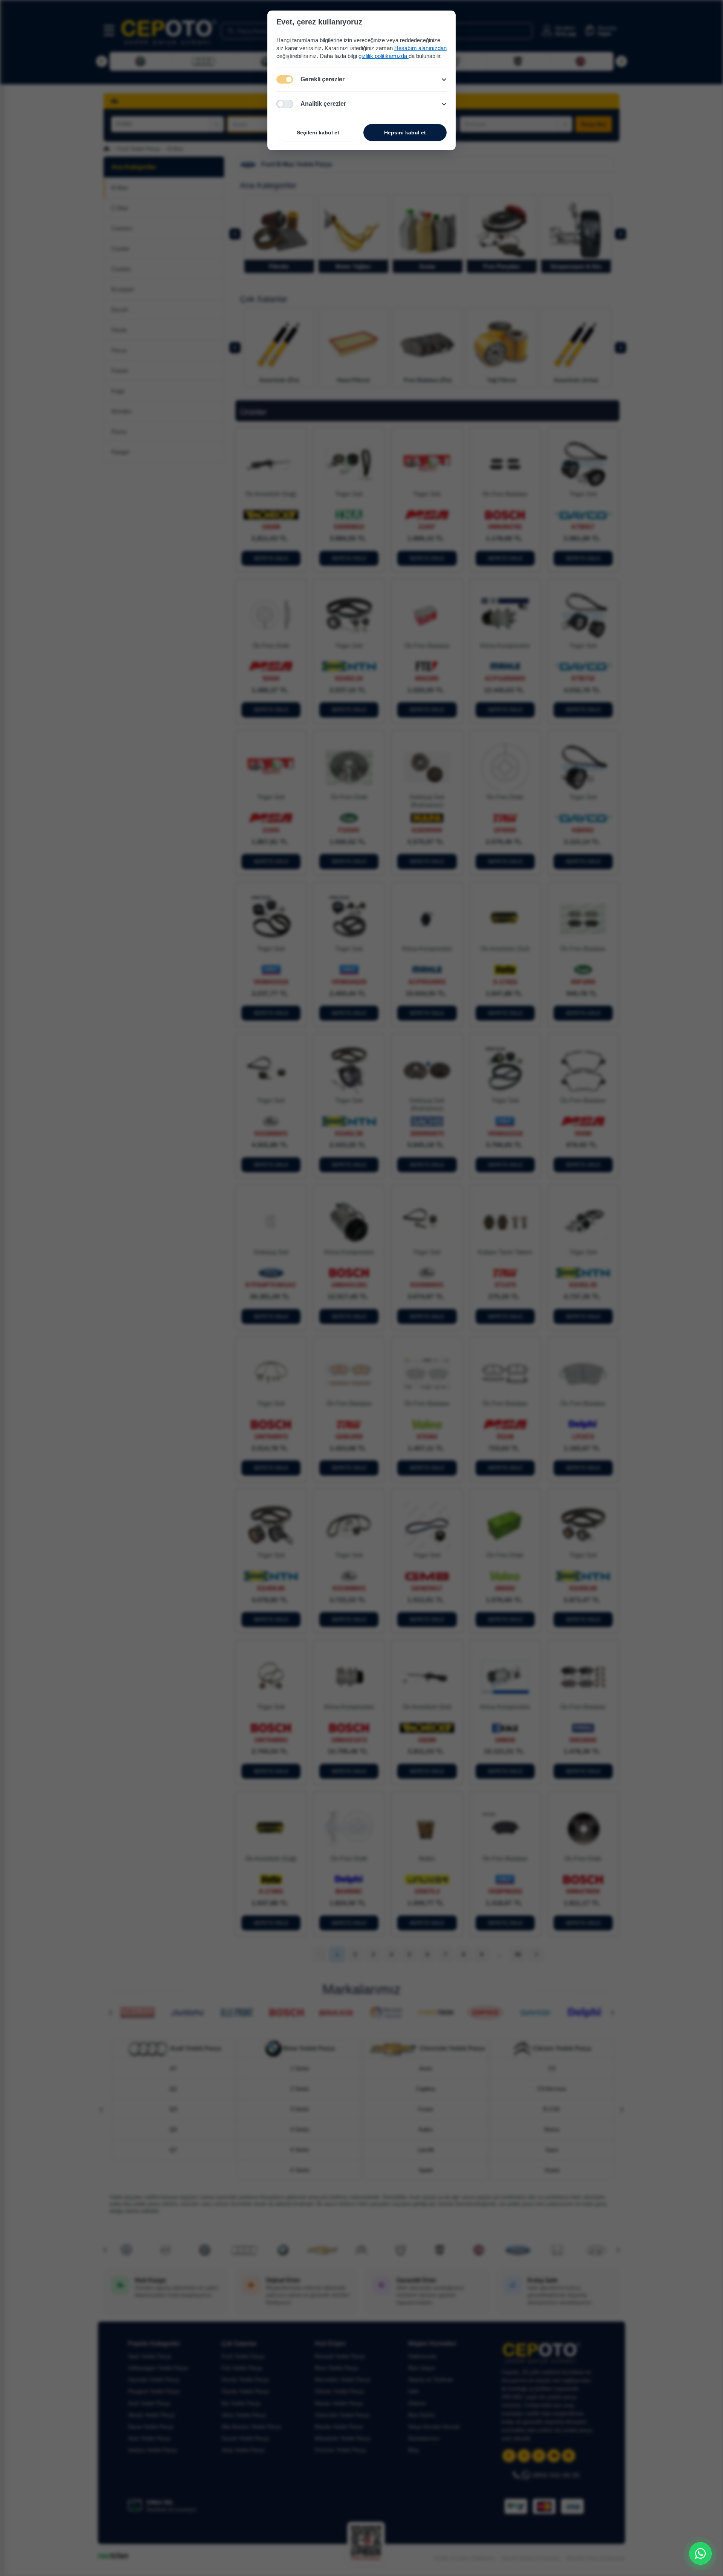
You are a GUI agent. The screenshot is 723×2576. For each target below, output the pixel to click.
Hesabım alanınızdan (420, 48)
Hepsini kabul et (405, 133)
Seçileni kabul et (318, 133)
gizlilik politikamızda (384, 56)
